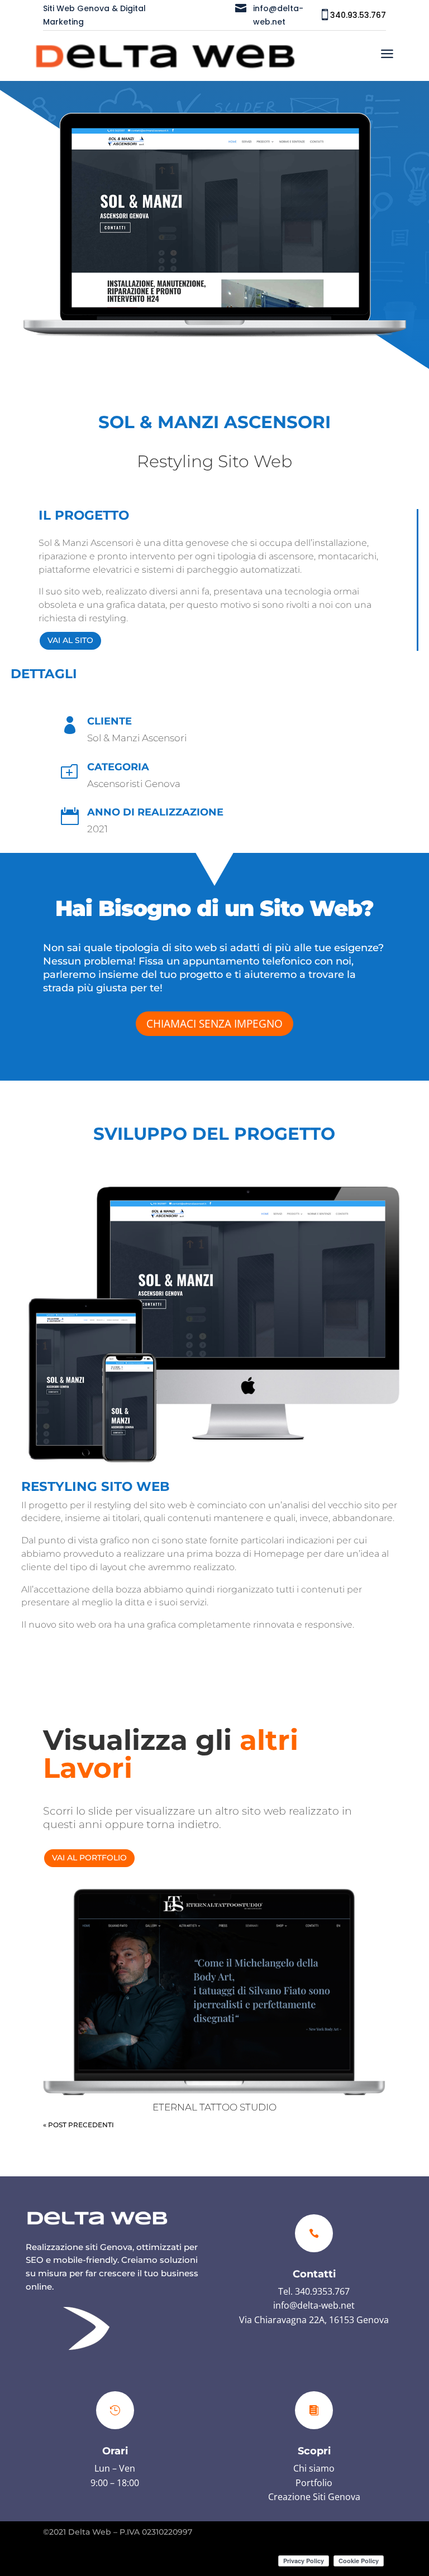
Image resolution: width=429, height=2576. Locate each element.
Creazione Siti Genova (314, 2497)
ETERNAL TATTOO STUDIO (214, 2107)
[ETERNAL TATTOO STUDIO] (214, 1991)
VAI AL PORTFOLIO (89, 1858)
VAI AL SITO (70, 640)
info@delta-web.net (314, 2305)
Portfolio (314, 2483)
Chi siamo (314, 2468)
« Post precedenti (78, 2125)
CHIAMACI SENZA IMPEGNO (214, 1024)
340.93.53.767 (358, 15)
